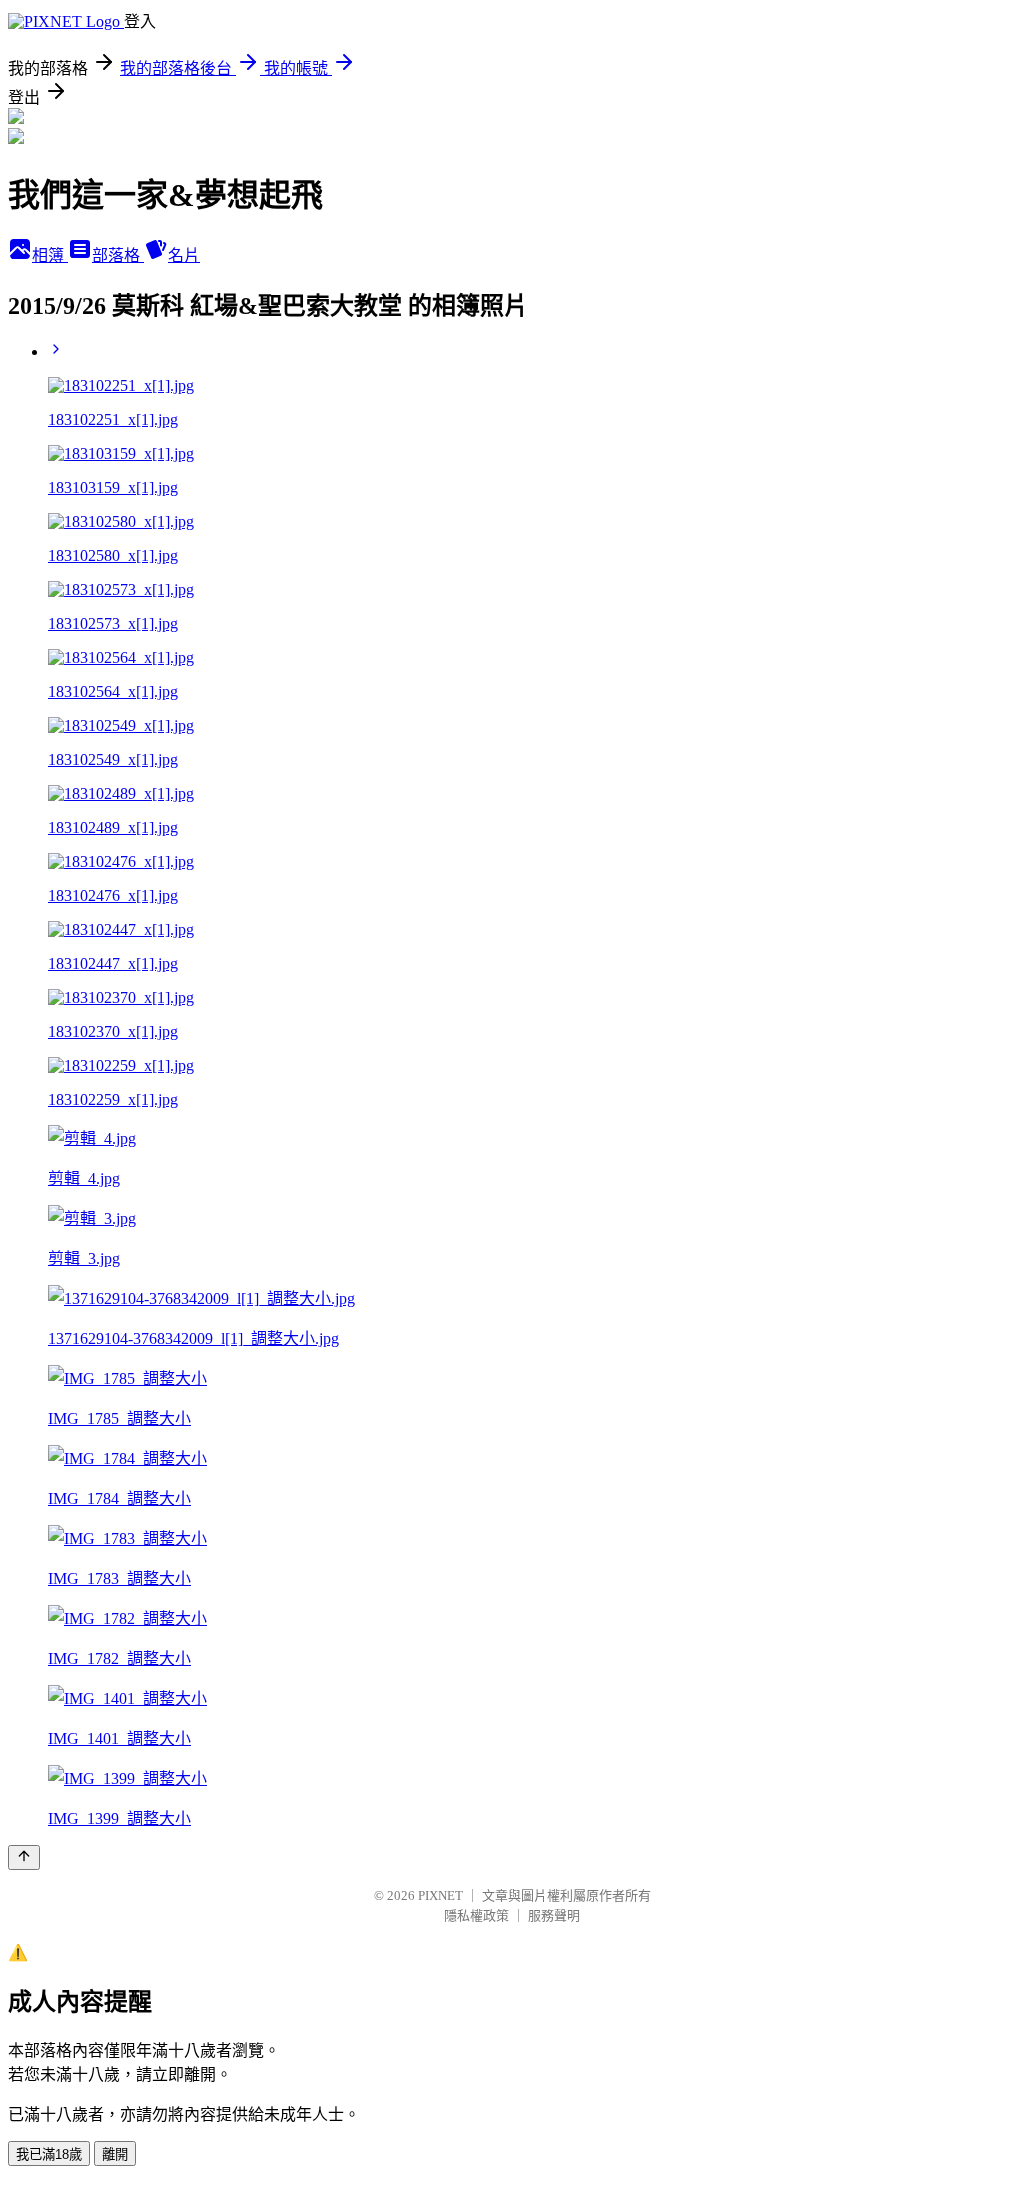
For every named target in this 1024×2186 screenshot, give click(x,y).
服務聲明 (554, 1915)
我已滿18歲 (49, 2154)
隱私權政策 (476, 1915)
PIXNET (440, 1895)
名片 (184, 255)
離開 (115, 2154)
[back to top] (24, 1857)
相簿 (50, 255)
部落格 (118, 255)
